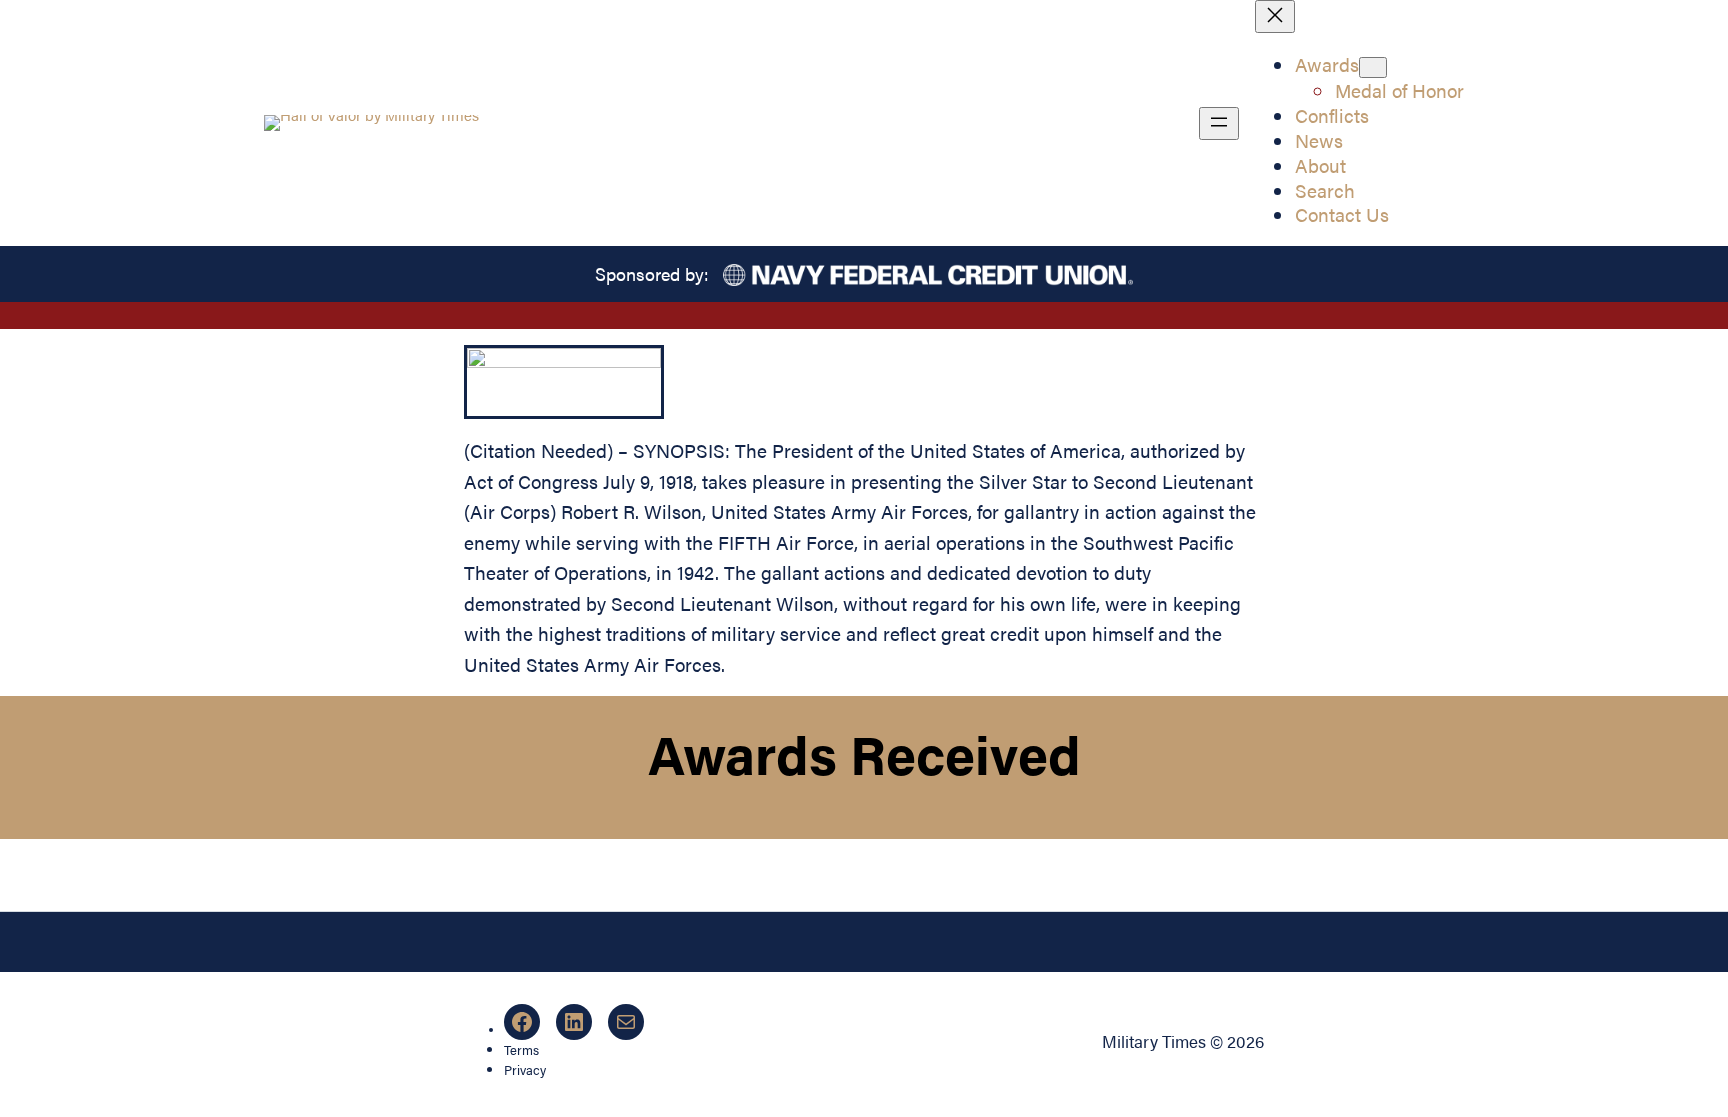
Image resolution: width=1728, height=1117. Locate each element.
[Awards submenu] (1373, 67)
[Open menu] (1219, 123)
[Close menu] (1275, 16)
